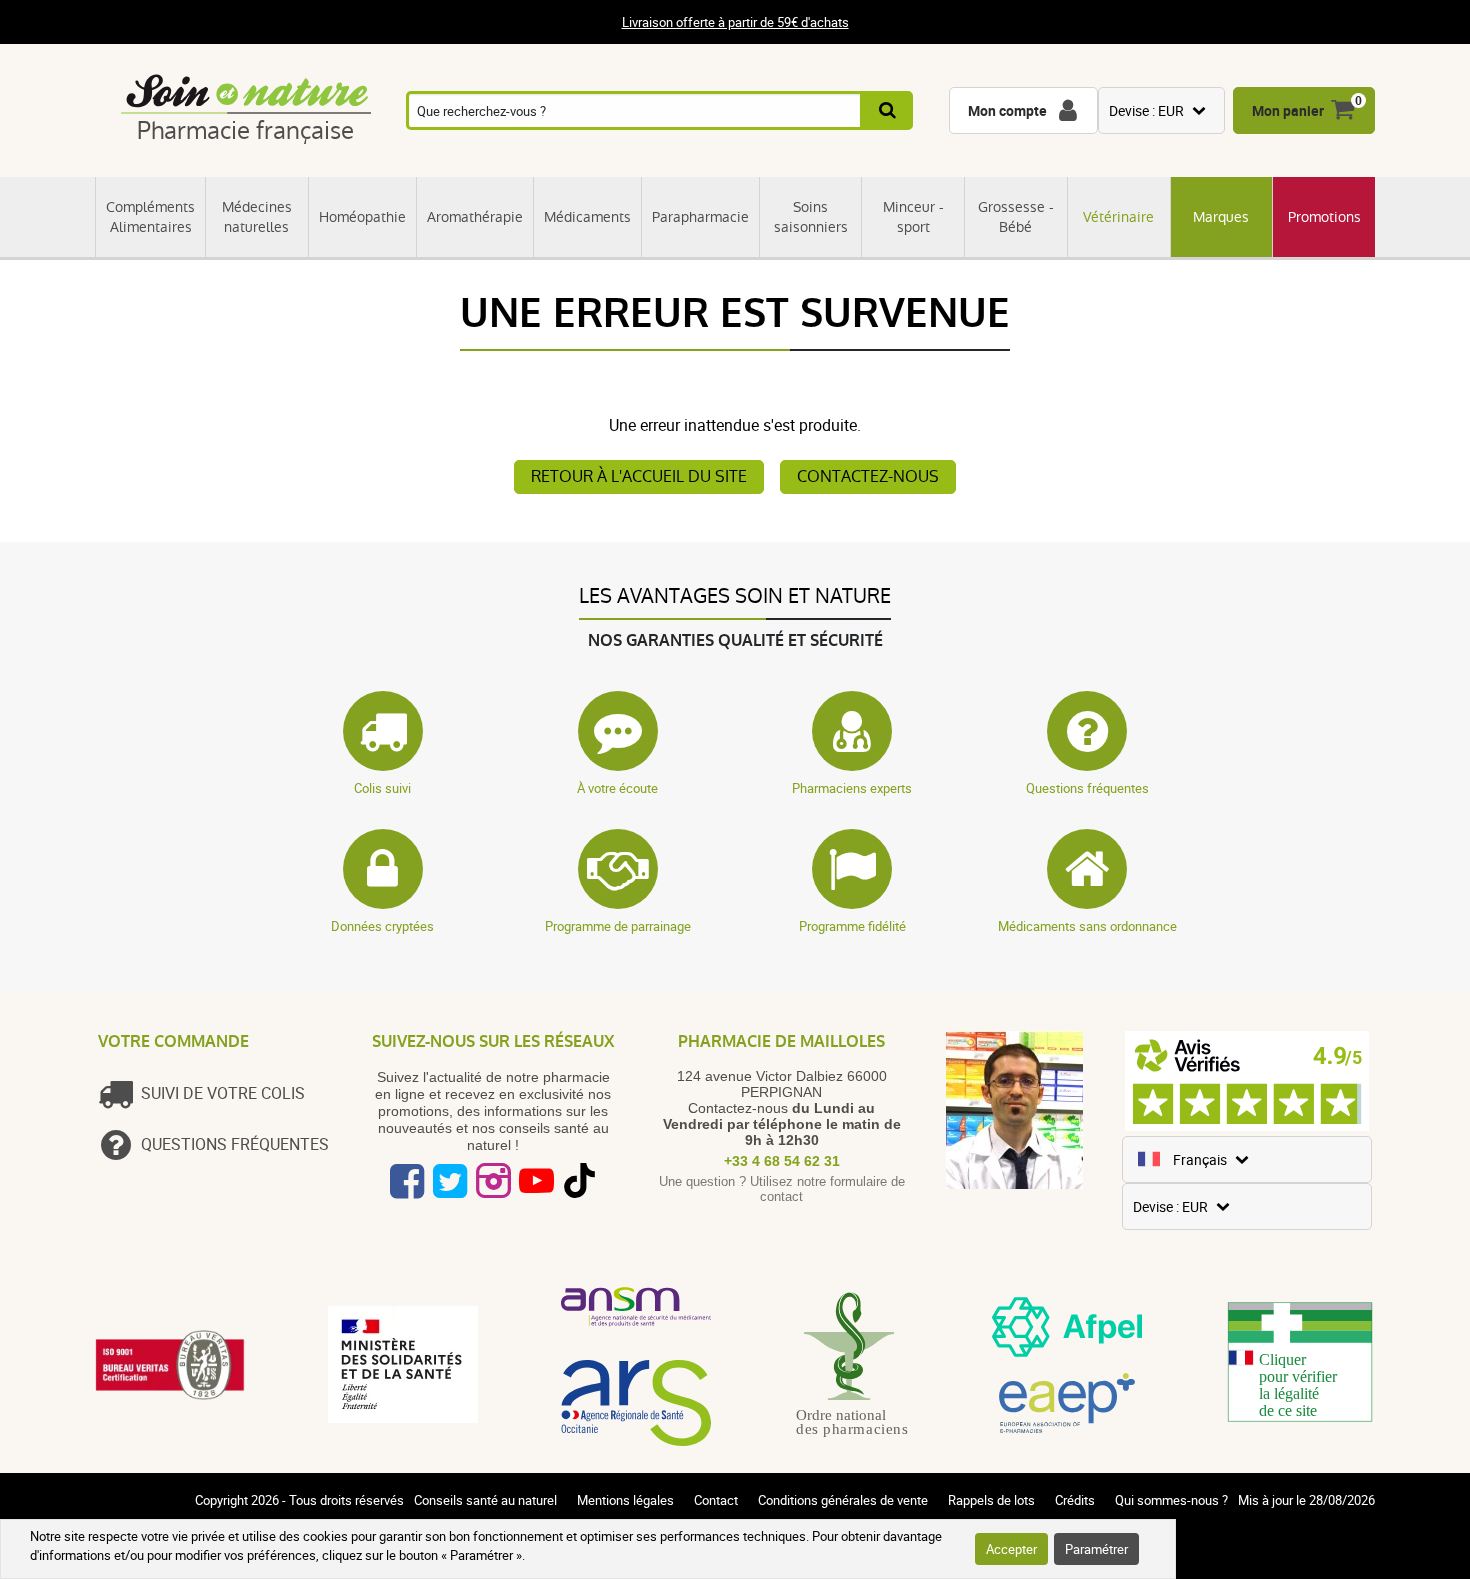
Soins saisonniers (811, 217)
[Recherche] (888, 110)
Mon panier (1288, 110)
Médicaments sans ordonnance (1087, 926)
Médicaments (587, 217)
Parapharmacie (700, 217)
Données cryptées (382, 926)
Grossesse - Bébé (1016, 217)
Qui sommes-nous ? (1171, 1500)
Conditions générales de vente (843, 1500)
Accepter (1011, 1549)
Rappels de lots (991, 1500)
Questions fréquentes (1087, 788)
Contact (716, 1500)
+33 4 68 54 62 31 (782, 1161)
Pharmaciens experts (852, 788)
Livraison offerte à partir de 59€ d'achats (735, 22)
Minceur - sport (913, 217)
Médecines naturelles (257, 217)
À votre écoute (617, 788)
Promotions (1324, 217)
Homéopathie (362, 217)
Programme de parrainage (618, 926)
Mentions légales (625, 1500)
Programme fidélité (852, 926)
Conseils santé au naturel (485, 1500)
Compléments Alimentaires (150, 217)
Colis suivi (382, 788)
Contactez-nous (868, 476)
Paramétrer (1096, 1549)
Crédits (1075, 1500)
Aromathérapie (475, 217)
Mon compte (1007, 110)
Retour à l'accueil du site (639, 476)
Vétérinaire (1118, 217)
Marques (1221, 217)
